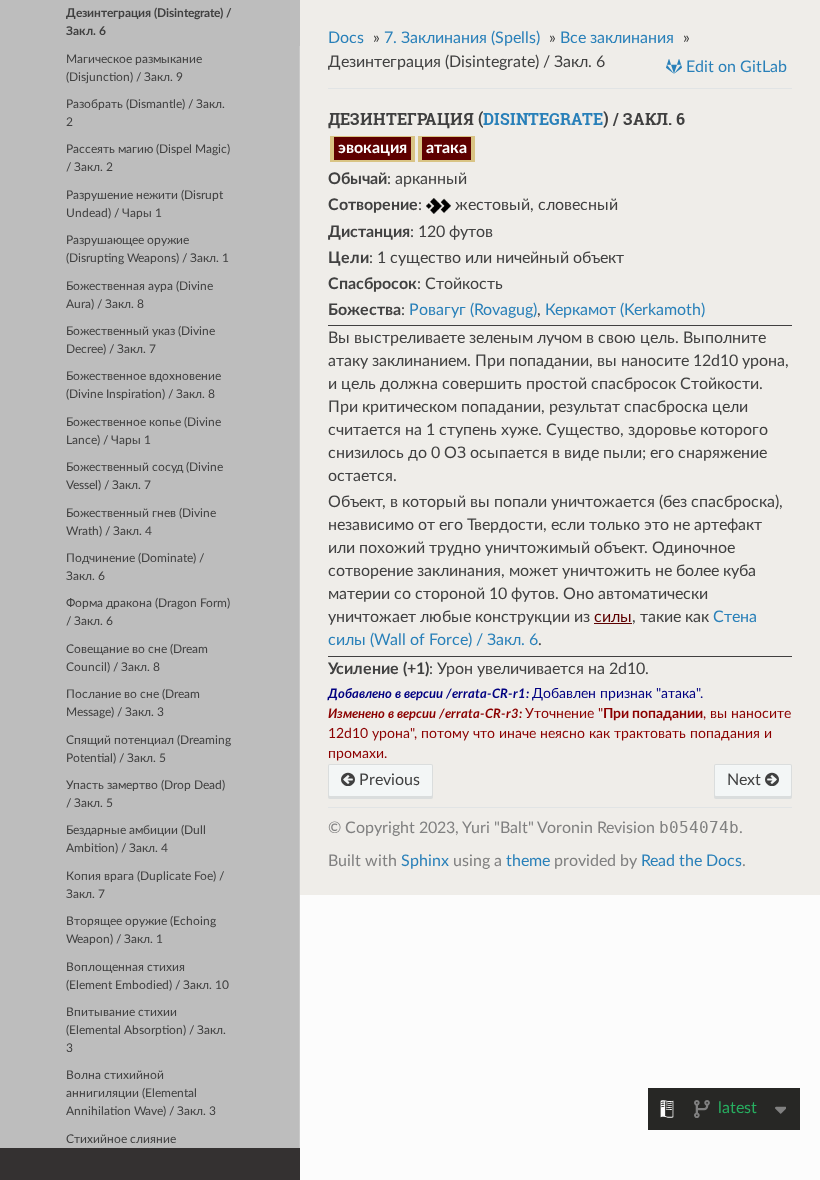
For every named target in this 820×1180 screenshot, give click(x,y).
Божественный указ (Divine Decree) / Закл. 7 (140, 340)
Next (746, 780)
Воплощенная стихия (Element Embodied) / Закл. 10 (147, 976)
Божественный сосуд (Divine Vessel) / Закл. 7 (144, 476)
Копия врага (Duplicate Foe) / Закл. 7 (145, 885)
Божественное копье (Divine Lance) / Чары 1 (143, 431)
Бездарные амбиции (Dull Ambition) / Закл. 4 (136, 839)
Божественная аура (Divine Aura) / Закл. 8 (139, 295)
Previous (387, 780)
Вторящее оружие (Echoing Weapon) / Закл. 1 (141, 930)
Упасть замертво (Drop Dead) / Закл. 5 (145, 794)
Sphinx (425, 861)
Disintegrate (543, 118)
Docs (346, 38)
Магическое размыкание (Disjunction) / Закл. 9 (134, 68)
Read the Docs (691, 861)
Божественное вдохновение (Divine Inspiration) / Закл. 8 (143, 385)
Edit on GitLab (734, 67)
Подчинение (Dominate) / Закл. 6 (135, 567)
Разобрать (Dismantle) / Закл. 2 (145, 113)
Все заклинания (617, 38)
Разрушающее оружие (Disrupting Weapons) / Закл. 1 (147, 249)
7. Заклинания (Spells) (462, 38)
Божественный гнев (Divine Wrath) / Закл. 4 (141, 522)
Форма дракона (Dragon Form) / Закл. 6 (148, 612)
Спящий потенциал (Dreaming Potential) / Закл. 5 (148, 749)
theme (528, 861)
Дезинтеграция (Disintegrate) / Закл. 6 (149, 22)
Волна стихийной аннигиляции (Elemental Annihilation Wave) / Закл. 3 (141, 1093)
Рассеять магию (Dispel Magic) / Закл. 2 (148, 158)
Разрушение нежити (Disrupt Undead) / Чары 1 (144, 204)
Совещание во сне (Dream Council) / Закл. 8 (137, 658)
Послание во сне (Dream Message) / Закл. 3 (133, 703)
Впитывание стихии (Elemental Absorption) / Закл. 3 (146, 1030)
